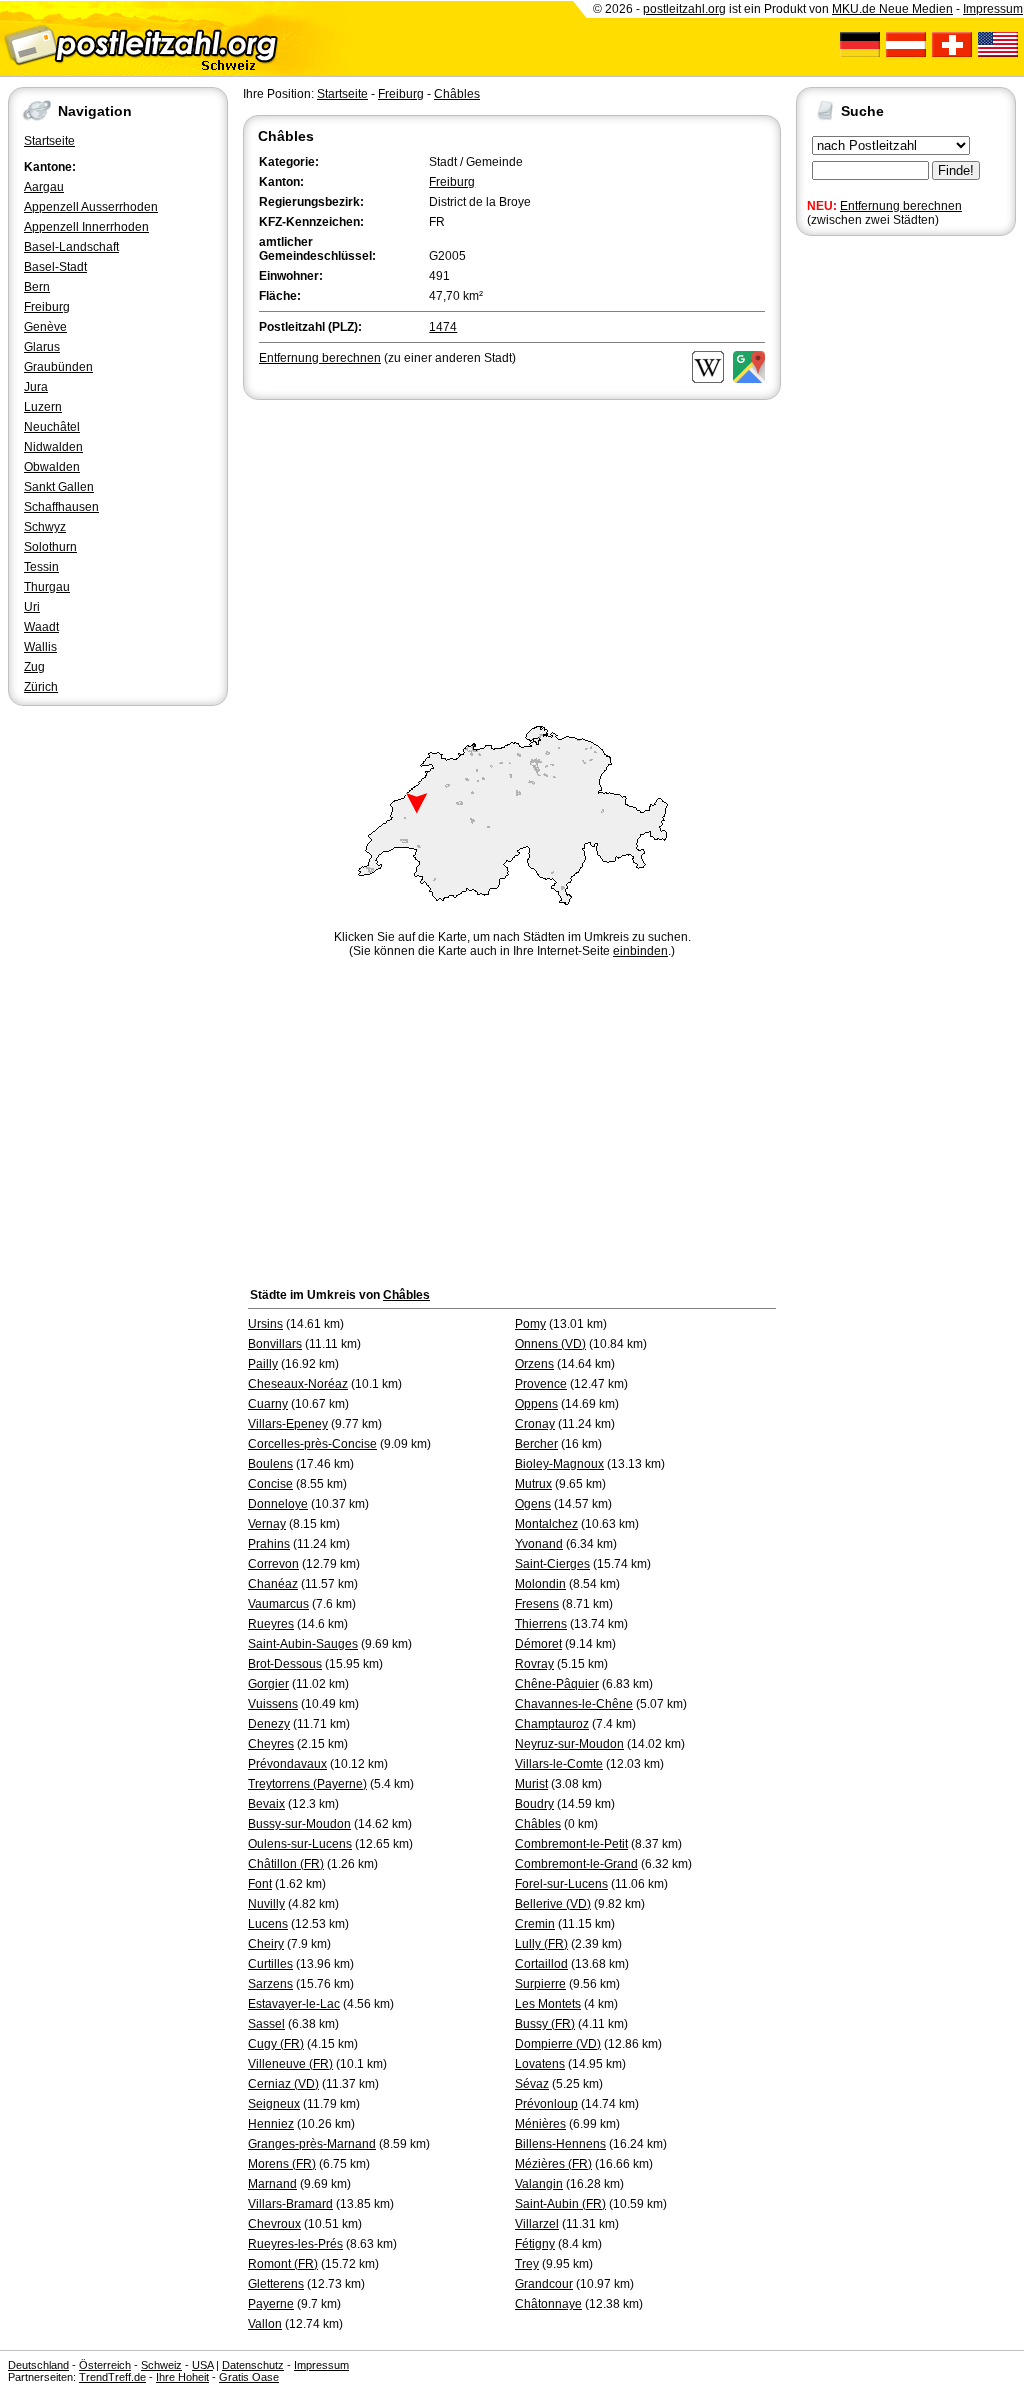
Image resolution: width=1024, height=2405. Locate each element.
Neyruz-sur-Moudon (569, 1744)
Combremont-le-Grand (576, 1864)
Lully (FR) (541, 1944)
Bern (37, 287)
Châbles (457, 94)
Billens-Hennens (560, 2144)
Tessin (41, 567)
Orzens (534, 1364)
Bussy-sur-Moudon (299, 1824)
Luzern (43, 407)
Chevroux (274, 2224)
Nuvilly (266, 1904)
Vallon (265, 2324)
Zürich (41, 687)
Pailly (263, 1364)
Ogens (533, 1504)
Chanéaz (273, 1584)
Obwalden (52, 467)
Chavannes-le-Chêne (574, 1704)
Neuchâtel (52, 427)
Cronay (535, 1424)
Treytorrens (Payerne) (307, 1784)
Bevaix (266, 1804)
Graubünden (58, 367)
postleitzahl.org (684, 9)
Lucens (268, 1924)
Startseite (49, 141)
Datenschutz (253, 2365)
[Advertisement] (512, 554)
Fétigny (535, 2244)
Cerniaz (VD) (283, 2084)
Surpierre (540, 1984)
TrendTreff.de (112, 2377)
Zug (34, 667)
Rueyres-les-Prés (295, 2244)
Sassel (266, 2024)
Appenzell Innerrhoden (86, 227)
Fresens (537, 1604)
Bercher (536, 1444)
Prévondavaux (287, 1764)
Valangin (539, 2184)
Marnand (272, 2184)
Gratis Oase (249, 2377)
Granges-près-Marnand (312, 2144)
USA (202, 2365)
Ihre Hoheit (182, 2377)
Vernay (267, 1524)
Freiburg (47, 307)
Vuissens (273, 1704)
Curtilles (270, 1964)
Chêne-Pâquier (557, 1684)
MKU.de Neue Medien (892, 9)
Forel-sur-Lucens (561, 1884)
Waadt (41, 627)
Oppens (536, 1404)
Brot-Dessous (285, 1664)
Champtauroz (552, 1724)
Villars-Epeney (288, 1424)
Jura (36, 387)
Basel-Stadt (55, 267)
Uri (32, 607)
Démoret (538, 1644)
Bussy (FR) (545, 2024)
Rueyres (271, 1624)
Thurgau (47, 587)
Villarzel (537, 2224)
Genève (45, 327)
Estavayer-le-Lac (294, 2004)
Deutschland (38, 2365)
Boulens (270, 1464)
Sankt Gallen (59, 487)
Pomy (530, 1324)
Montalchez (546, 1524)
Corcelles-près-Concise (312, 1444)
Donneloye (278, 1504)
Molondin (540, 1584)
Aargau (44, 187)
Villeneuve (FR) (290, 2064)
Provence (541, 1384)
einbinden (640, 951)
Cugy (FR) (276, 2044)
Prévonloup (546, 2104)
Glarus (42, 347)
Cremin (535, 1924)
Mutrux (533, 1484)
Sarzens (270, 1984)
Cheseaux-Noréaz (298, 1384)
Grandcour (544, 2284)
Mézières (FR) (553, 2164)
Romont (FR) (283, 2264)
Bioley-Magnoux (559, 1464)
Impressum (993, 9)
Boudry (534, 1804)
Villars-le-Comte (559, 1764)
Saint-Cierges (552, 1564)
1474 (443, 327)
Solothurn (50, 547)
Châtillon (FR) (286, 1864)
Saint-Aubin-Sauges (303, 1644)
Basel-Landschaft (71, 247)
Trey (527, 2264)
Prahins (269, 1544)
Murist (531, 1784)
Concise (270, 1484)
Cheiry (266, 1944)
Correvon (273, 1564)
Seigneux (274, 2104)
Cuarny (268, 1404)
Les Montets (548, 2004)
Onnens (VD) (550, 1344)
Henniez (271, 2124)
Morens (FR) (282, 2164)
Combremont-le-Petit (571, 1844)
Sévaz (532, 2084)
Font (260, 1884)
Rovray (534, 1664)
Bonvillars (275, 1344)
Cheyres (271, 1744)
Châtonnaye (548, 2304)
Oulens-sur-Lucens (300, 1844)
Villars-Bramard (290, 2204)
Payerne (271, 2304)
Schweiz (161, 2365)
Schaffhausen (61, 507)
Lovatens (540, 2064)
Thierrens (541, 1624)
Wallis (40, 647)
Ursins (265, 1324)
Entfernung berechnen (901, 206)
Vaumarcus (278, 1604)
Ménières (540, 2124)
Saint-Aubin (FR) (560, 2204)
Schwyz (45, 527)
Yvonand (539, 1544)
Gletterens (276, 2284)
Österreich (105, 2365)
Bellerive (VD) (553, 1904)
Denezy (269, 1724)
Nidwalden (53, 447)
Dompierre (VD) (558, 2044)
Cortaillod (541, 1964)
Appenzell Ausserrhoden (91, 207)
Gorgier (268, 1684)
